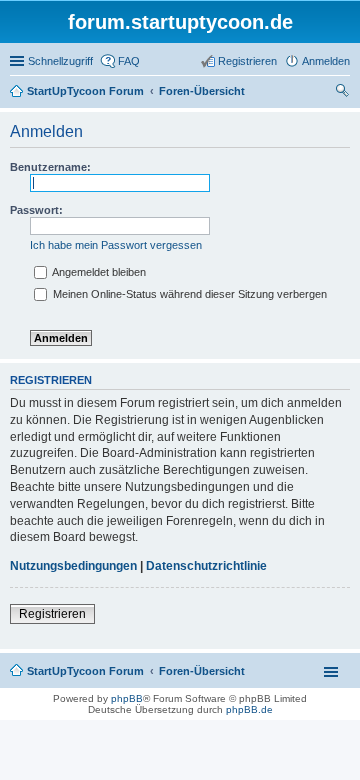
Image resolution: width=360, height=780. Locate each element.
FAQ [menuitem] (129, 61)
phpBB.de (249, 709)
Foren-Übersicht (202, 671)
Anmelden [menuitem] (326, 61)
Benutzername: (50, 167)
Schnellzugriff (60, 61)
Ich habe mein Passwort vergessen (116, 245)
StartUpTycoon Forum (85, 671)
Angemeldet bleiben (98, 272)
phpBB (127, 698)
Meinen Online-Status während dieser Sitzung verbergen (188, 294)
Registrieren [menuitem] (247, 61)
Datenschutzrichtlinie (206, 566)
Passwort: (36, 210)
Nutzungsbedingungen (73, 566)
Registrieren (52, 614)
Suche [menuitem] (344, 93)
